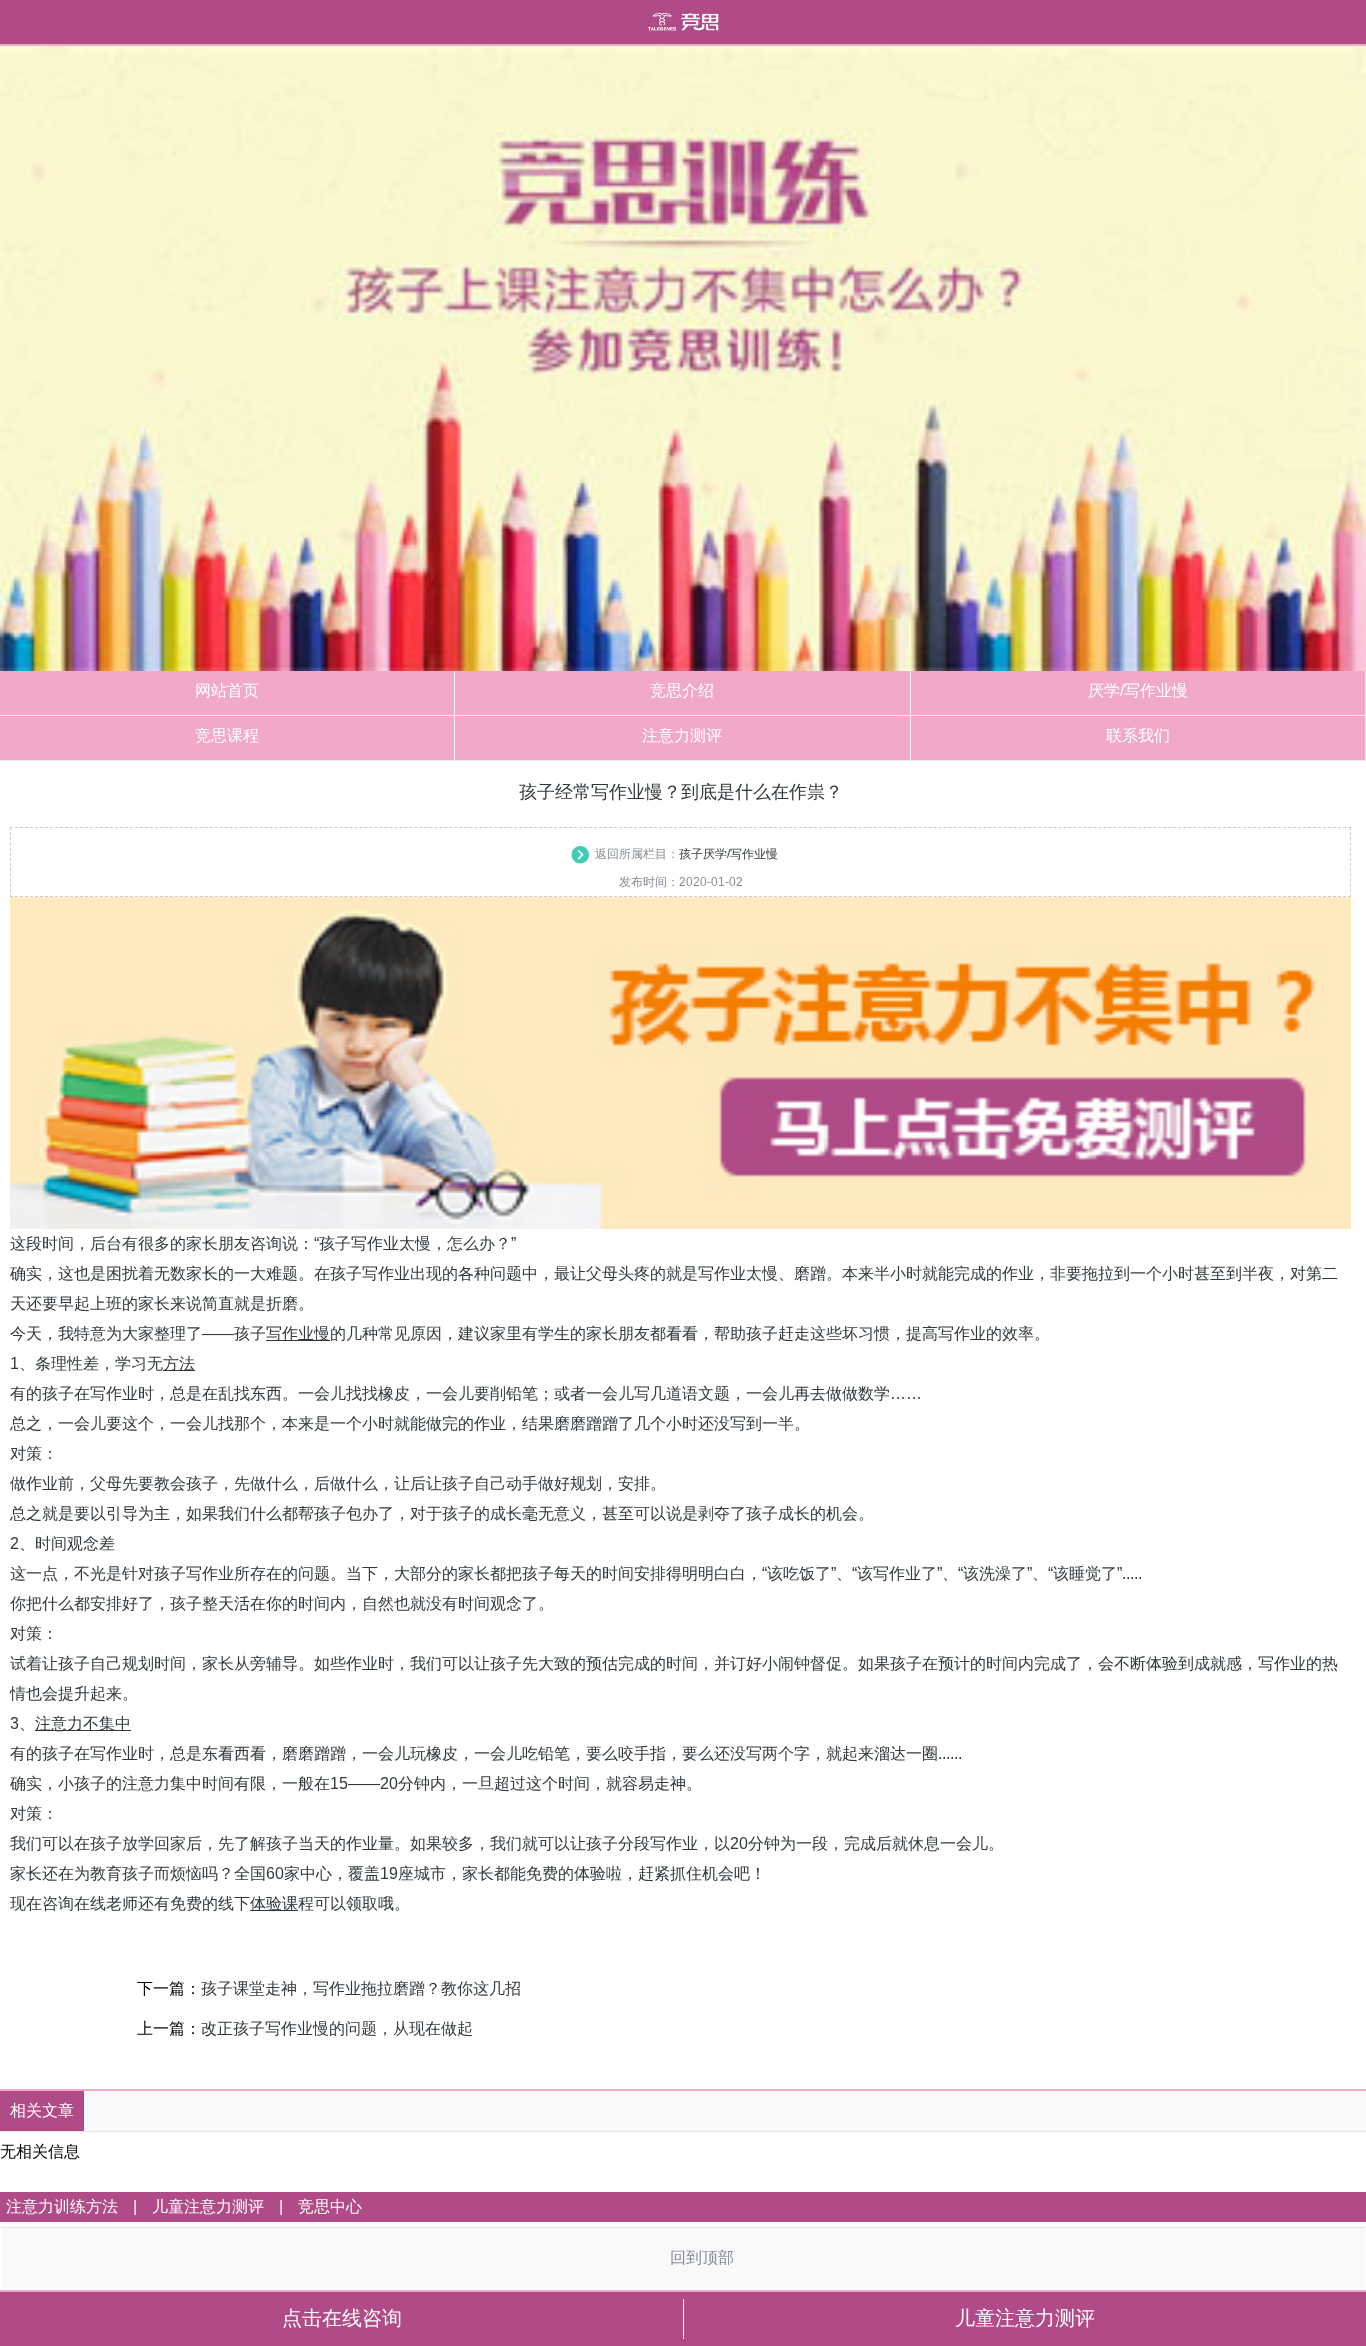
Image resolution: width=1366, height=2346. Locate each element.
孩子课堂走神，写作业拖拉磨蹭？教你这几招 (361, 1988)
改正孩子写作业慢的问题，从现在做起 (337, 2028)
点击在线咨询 (342, 2318)
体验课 (274, 1903)
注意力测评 (682, 735)
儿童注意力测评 (208, 2206)
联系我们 (1138, 735)
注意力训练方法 (62, 2206)
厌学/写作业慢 (1138, 690)
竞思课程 (227, 735)
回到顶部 (702, 2257)
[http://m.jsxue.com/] (683, 21)
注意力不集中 (83, 1723)
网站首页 (227, 690)
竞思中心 (330, 2206)
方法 (179, 1363)
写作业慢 (298, 1333)
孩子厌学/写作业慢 (728, 854)
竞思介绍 (682, 690)
